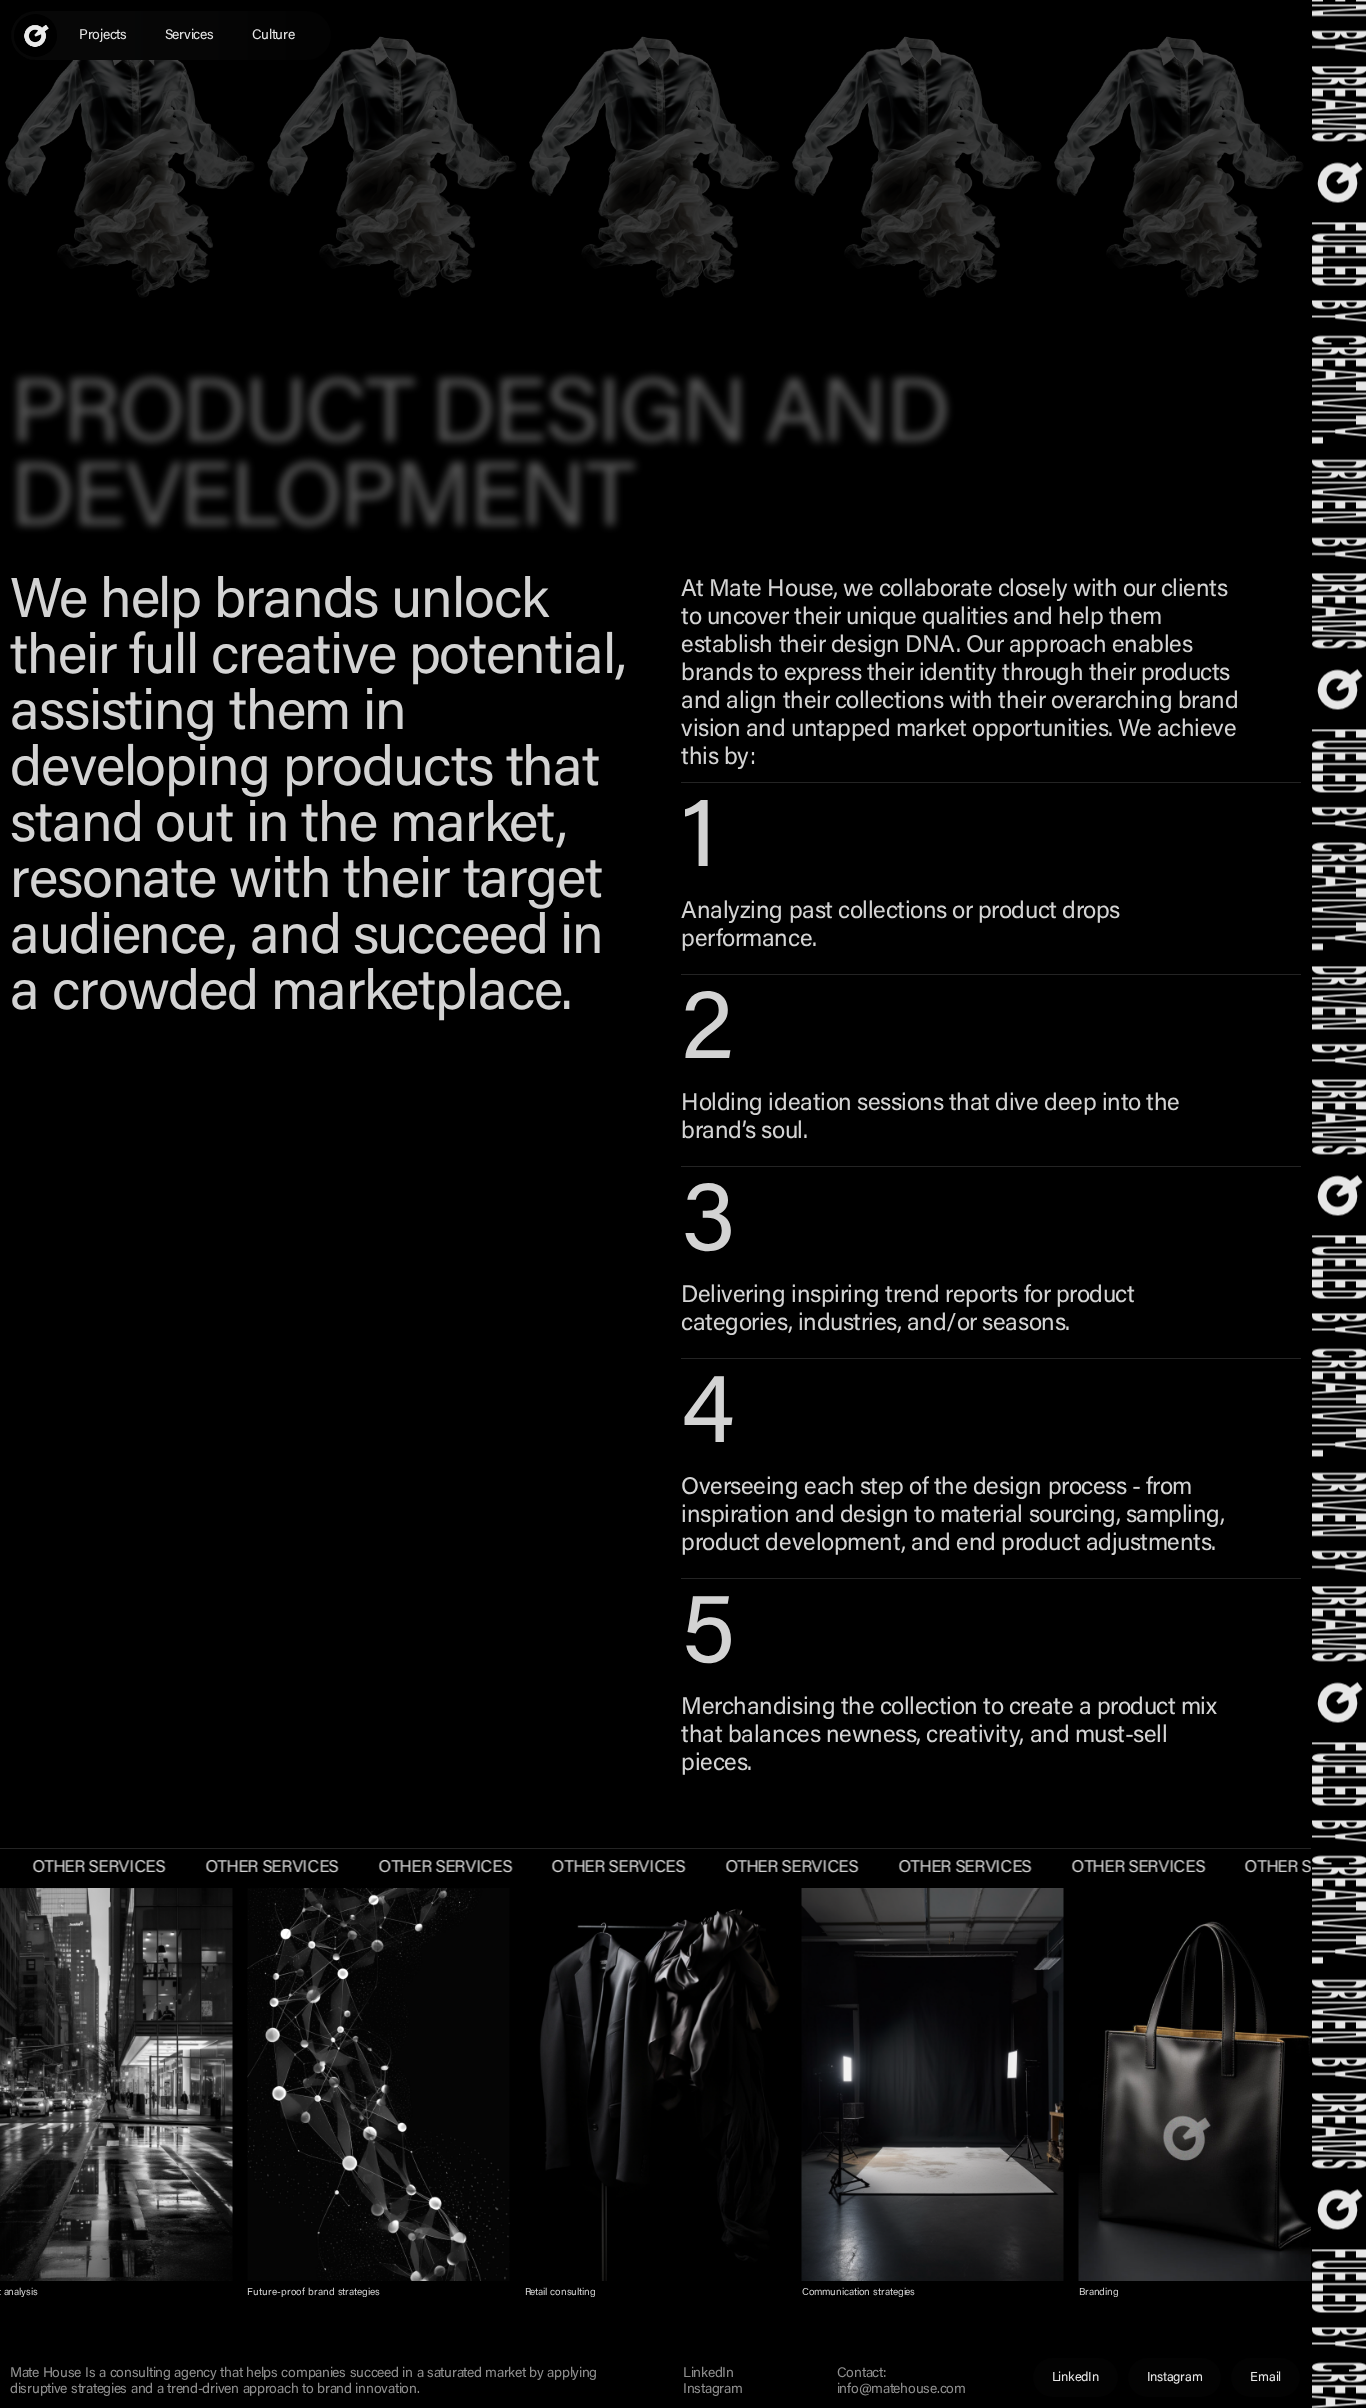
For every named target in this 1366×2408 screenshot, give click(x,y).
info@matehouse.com (901, 2390)
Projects (103, 36)
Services (189, 36)
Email (1265, 2377)
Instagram (712, 2390)
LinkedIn (708, 2374)
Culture (273, 36)
